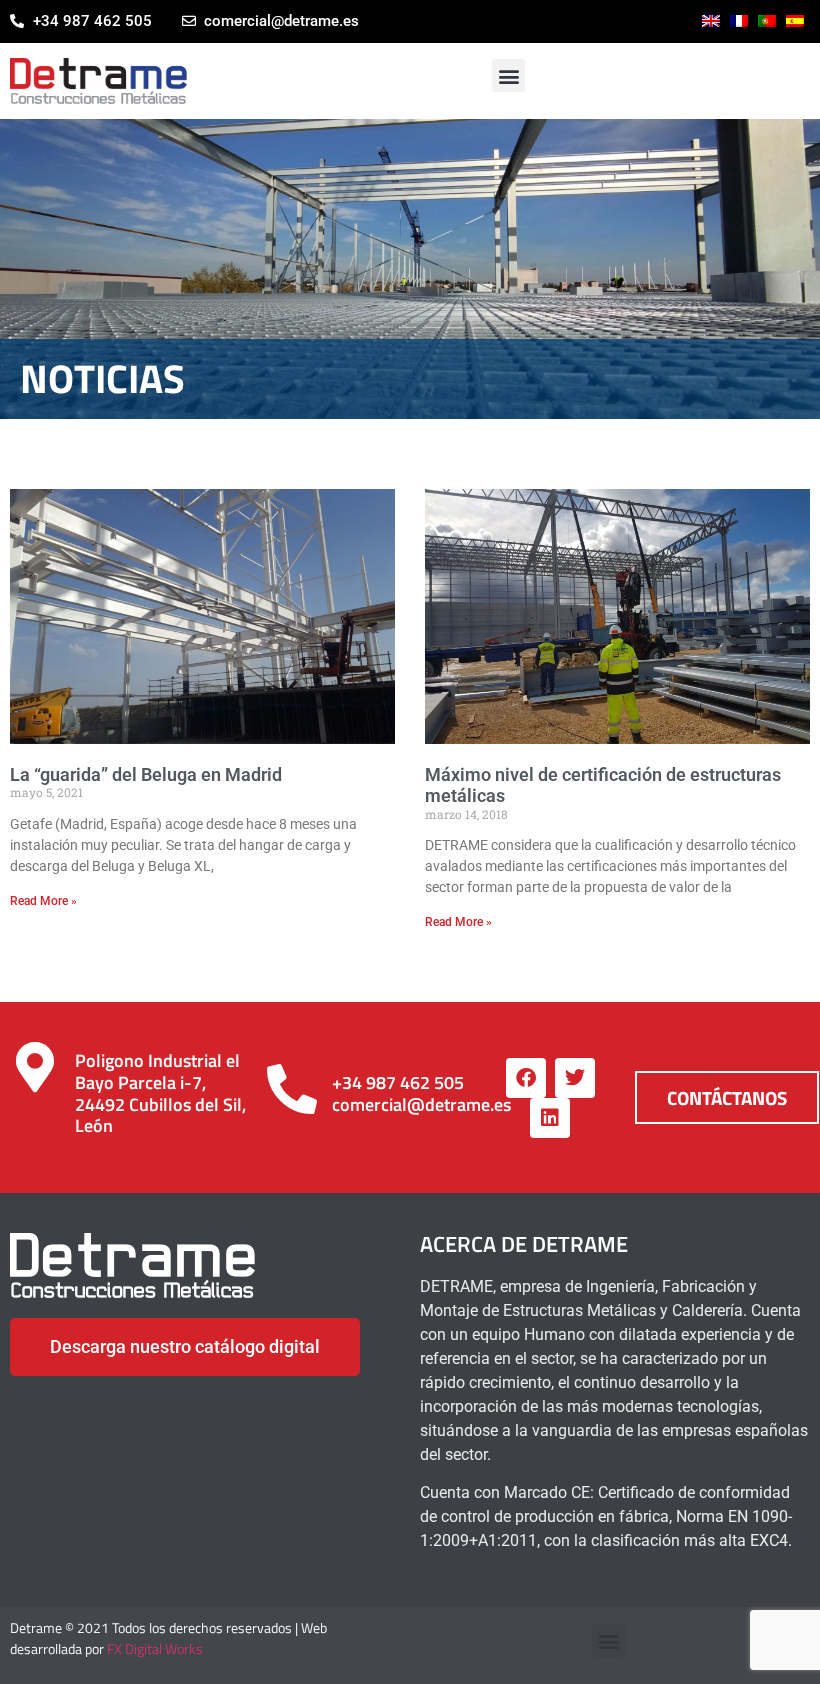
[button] (508, 75)
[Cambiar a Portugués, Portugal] (767, 21)
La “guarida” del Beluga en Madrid (146, 774)
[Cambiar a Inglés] (711, 21)
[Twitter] (575, 1078)
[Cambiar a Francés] (739, 21)
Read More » (43, 901)
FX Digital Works (155, 1648)
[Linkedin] (550, 1118)
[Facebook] (526, 1078)
